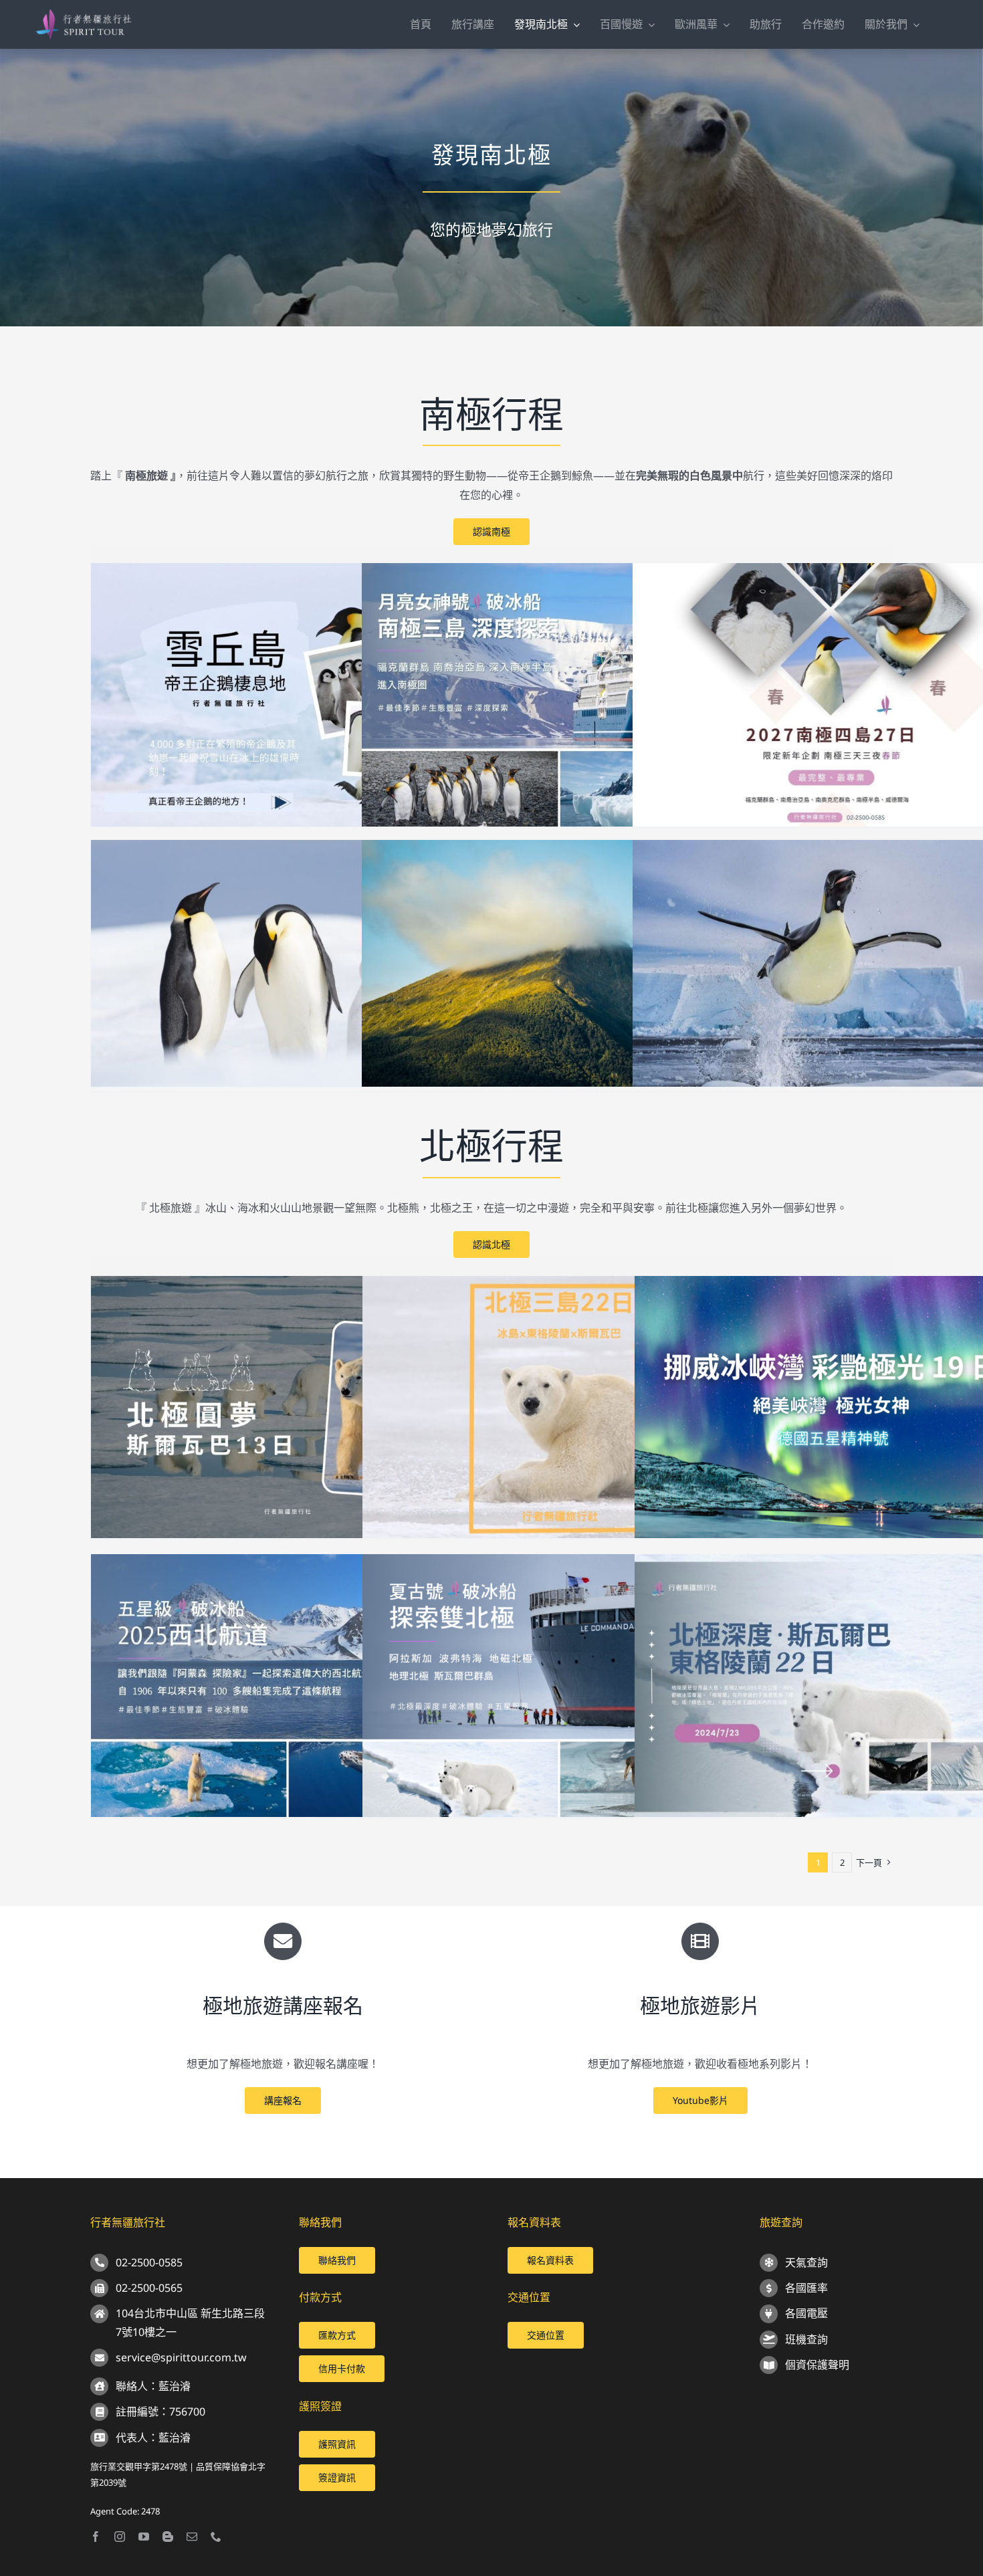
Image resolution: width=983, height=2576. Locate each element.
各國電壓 (806, 2313)
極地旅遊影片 (700, 2005)
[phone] (216, 2537)
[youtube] (144, 2537)
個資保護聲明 (817, 2365)
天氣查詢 (806, 2262)
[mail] (192, 2537)
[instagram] (120, 2537)
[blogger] (168, 2537)
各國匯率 (806, 2288)
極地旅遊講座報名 (283, 2005)
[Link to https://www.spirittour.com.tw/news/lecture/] (283, 1941)
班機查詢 (806, 2339)
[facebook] (96, 2537)
